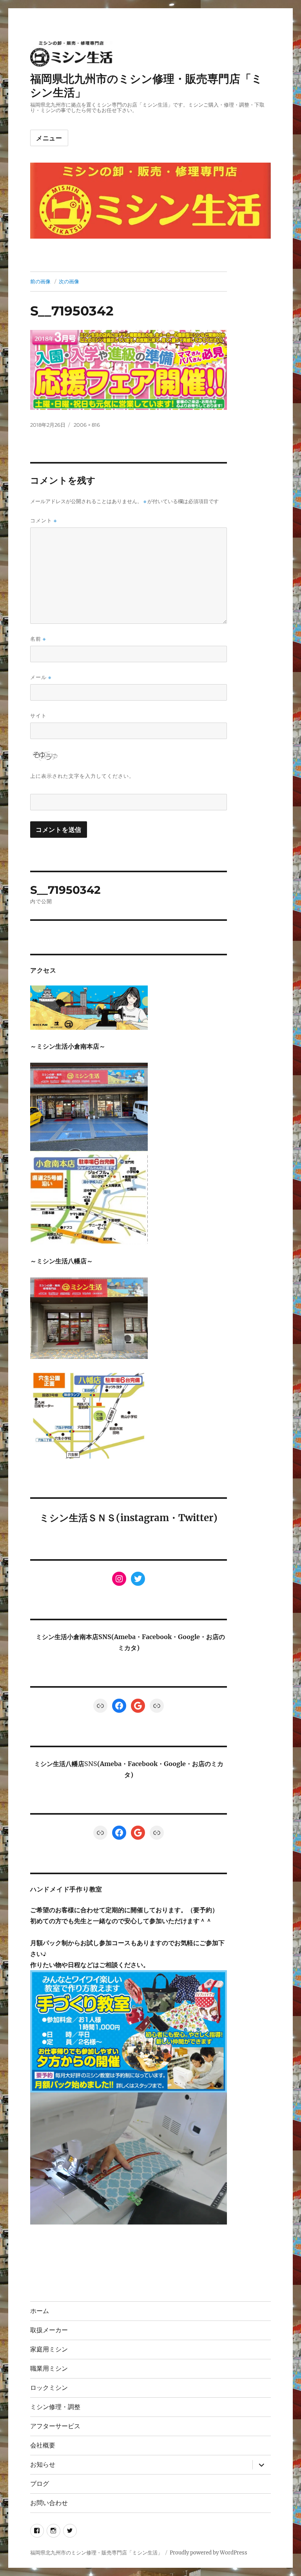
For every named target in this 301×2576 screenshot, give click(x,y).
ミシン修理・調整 (55, 2407)
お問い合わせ (49, 2503)
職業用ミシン (49, 2369)
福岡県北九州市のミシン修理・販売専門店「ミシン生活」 (96, 2553)
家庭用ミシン (49, 2349)
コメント (44, 521)
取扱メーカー (49, 2330)
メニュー (49, 138)
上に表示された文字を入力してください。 (82, 776)
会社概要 (43, 2445)
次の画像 (69, 281)
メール (41, 677)
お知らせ (43, 2465)
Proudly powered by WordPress (209, 2553)
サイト (38, 716)
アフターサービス (55, 2426)
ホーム (40, 2311)
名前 (38, 639)
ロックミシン (49, 2388)
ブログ (40, 2484)
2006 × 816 (87, 425)
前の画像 (40, 281)
